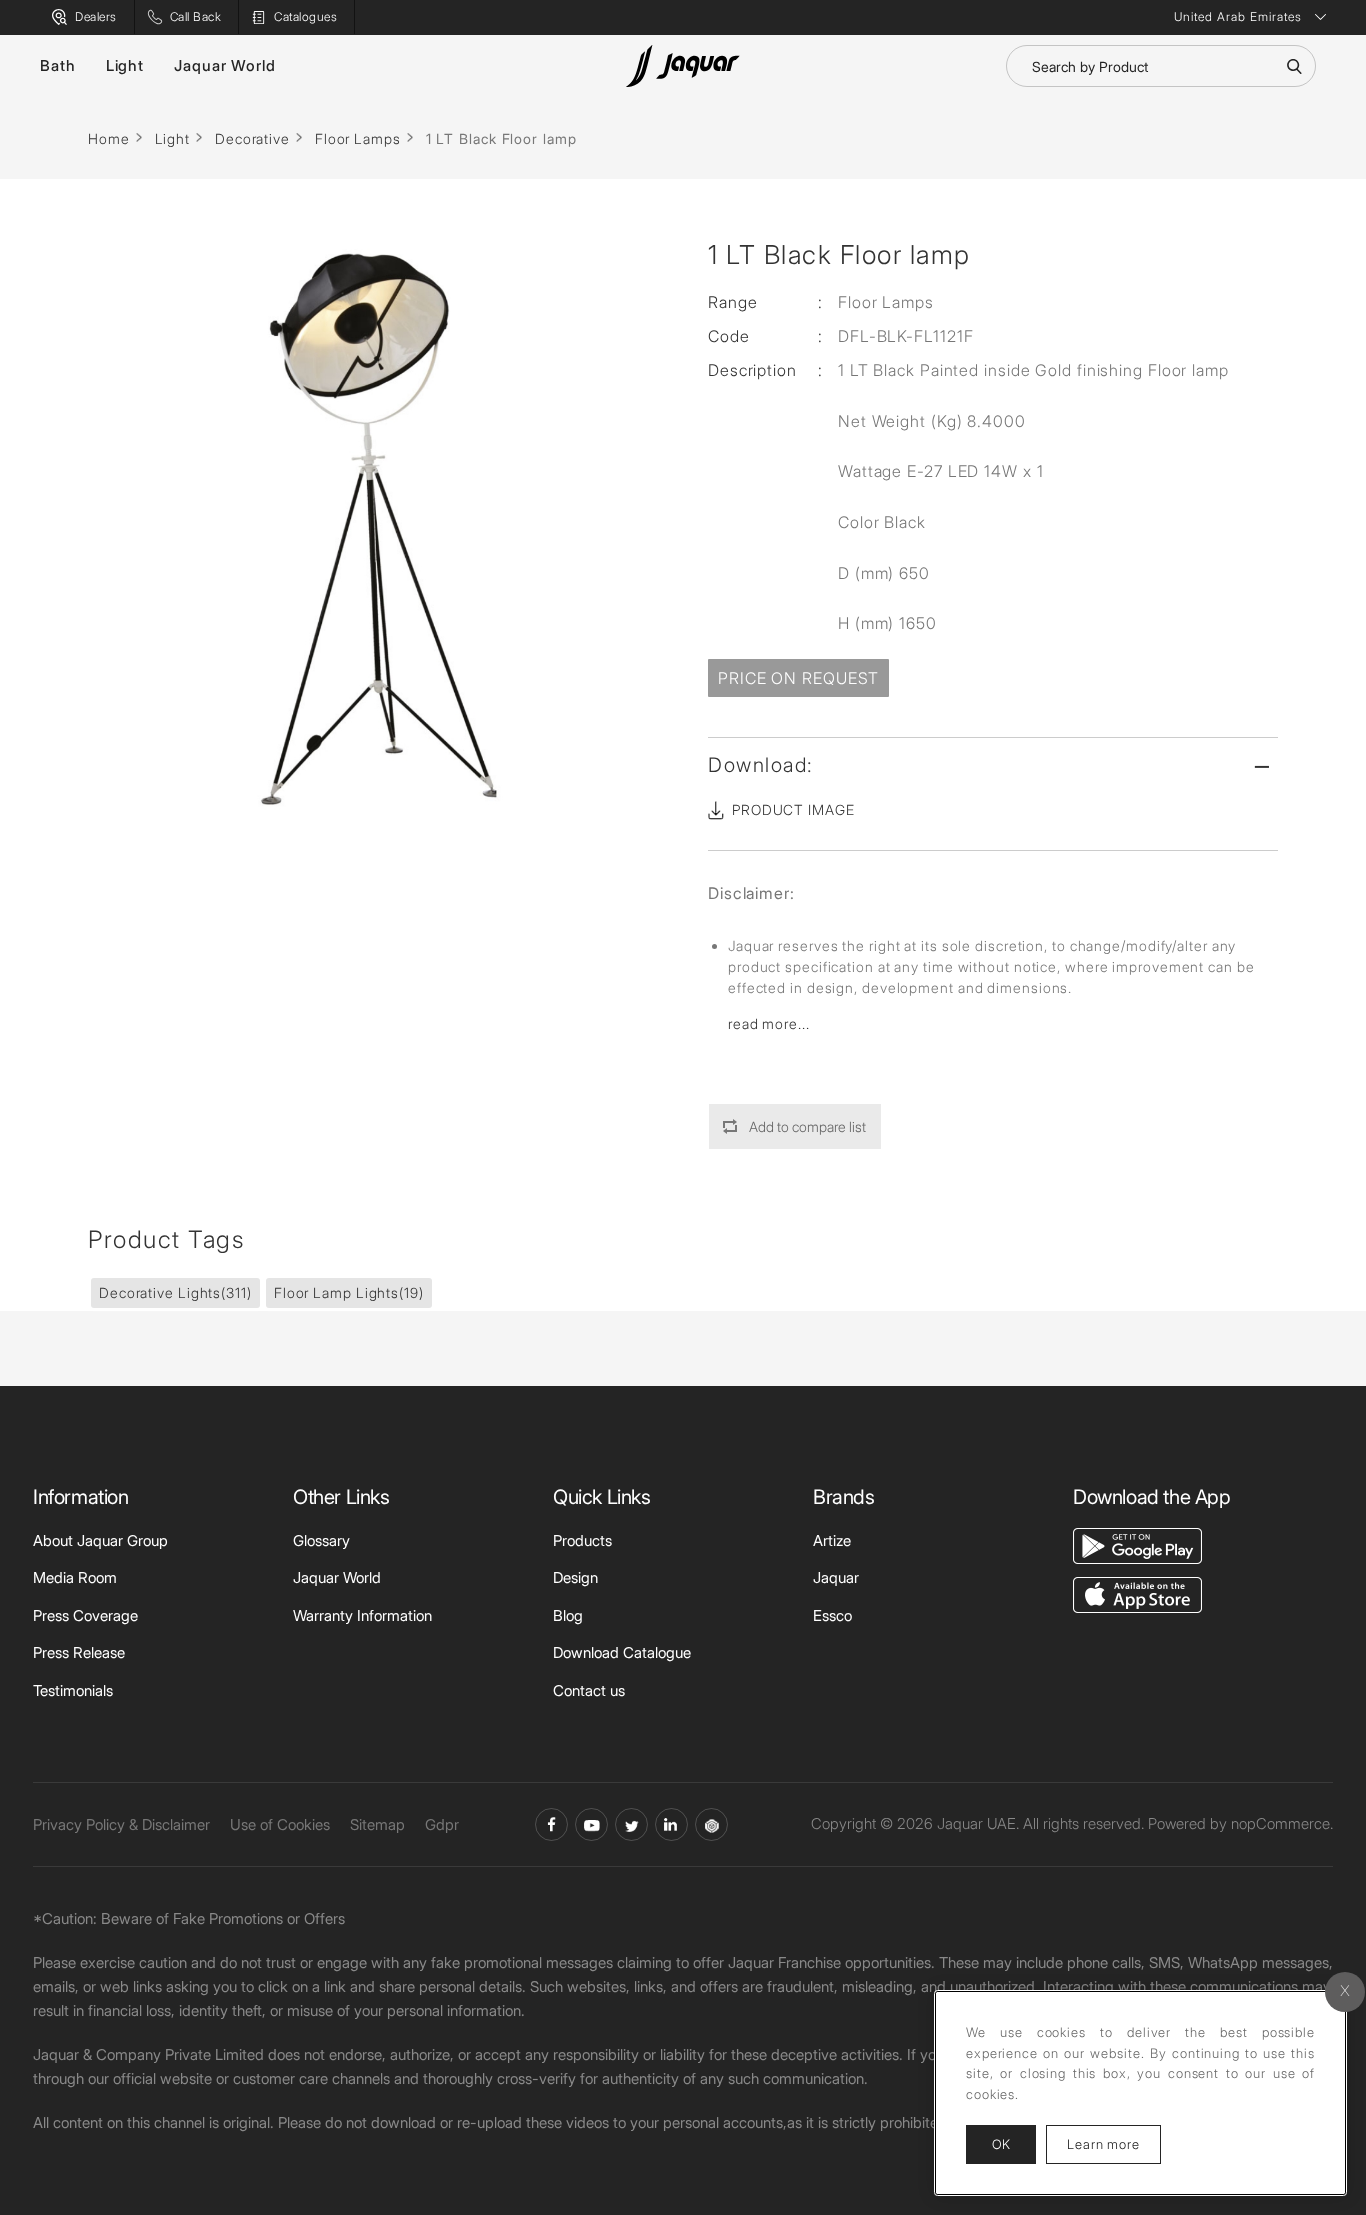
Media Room (75, 1577)
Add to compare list (807, 1126)
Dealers (96, 16)
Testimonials (73, 1690)
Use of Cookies (280, 1824)
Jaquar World (225, 65)
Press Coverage (85, 1615)
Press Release (79, 1652)
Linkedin (671, 1824)
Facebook (551, 1824)
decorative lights (175, 1292)
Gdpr (442, 1824)
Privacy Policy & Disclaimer (121, 1824)
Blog (568, 1615)
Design (575, 1577)
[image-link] (1137, 1543)
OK (1001, 2144)
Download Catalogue (622, 1652)
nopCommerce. (1282, 1823)
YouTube (591, 1824)
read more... (769, 1023)
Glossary (321, 1540)
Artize (832, 1540)
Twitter (631, 1824)
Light (125, 65)
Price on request (798, 678)
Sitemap (377, 1824)
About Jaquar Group (100, 1540)
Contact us (589, 1690)
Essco (832, 1615)
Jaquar (836, 1577)
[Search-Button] (1294, 66)
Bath (58, 65)
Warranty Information (362, 1615)
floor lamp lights (349, 1292)
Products (582, 1540)
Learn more (1114, 2143)
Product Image (793, 809)
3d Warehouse (711, 1824)
